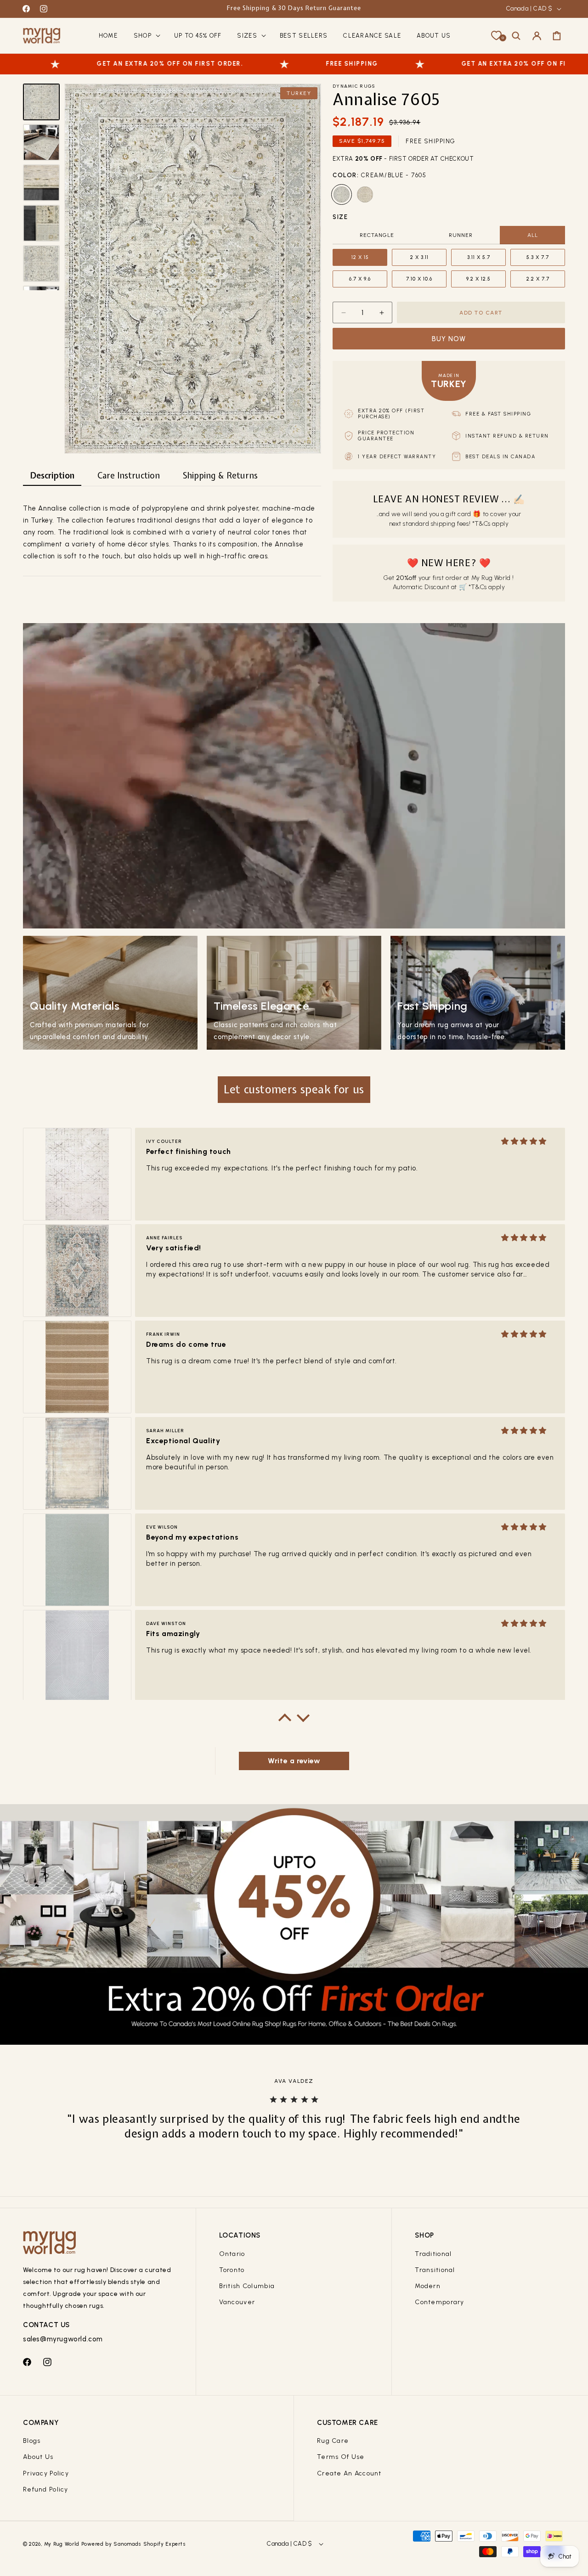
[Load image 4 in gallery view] (41, 223)
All (533, 235)
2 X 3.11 (419, 257)
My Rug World (62, 2544)
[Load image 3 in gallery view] (41, 183)
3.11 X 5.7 (479, 257)
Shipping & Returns (220, 475)
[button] (146, 36)
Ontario (232, 2254)
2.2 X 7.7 (538, 279)
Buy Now (449, 339)
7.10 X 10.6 (419, 279)
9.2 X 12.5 (478, 279)
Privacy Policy (46, 2473)
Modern (428, 2286)
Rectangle (377, 235)
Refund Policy (46, 2489)
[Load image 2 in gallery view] (41, 142)
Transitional (435, 2270)
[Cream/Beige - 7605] (365, 194)
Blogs (32, 2441)
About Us (38, 2457)
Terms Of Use (341, 2457)
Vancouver (237, 2302)
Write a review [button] (294, 1761)
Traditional (433, 2254)
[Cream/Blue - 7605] (342, 194)
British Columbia (247, 2286)
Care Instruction (129, 475)
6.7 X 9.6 (360, 279)
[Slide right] (41, 284)
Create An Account (349, 2473)
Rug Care (333, 2441)
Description (52, 475)
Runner (461, 235)
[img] (524, 1141)
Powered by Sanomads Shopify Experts (134, 2544)
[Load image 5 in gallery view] (41, 264)
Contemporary (439, 2302)
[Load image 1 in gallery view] (41, 102)
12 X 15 (360, 257)
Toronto (232, 2270)
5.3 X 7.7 (538, 257)
